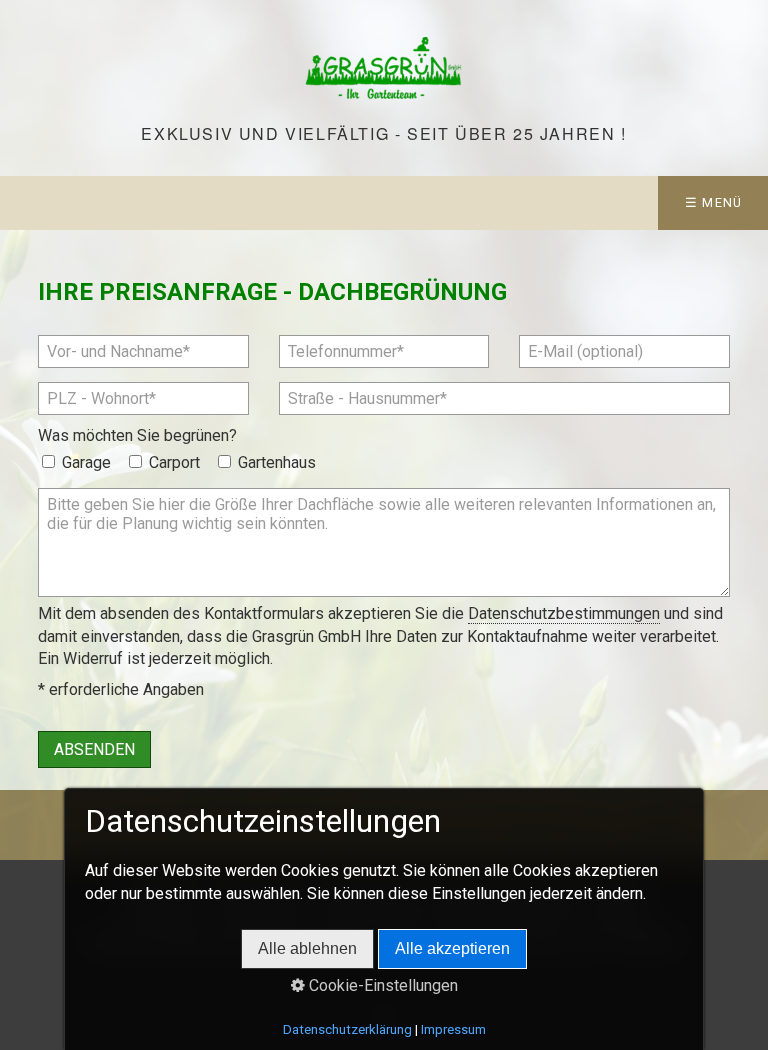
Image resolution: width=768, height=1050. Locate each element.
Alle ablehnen (307, 948)
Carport (174, 462)
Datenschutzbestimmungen (564, 613)
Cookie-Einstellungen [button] (381, 985)
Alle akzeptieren (452, 948)
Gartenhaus (277, 462)
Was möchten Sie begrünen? (137, 435)
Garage (86, 462)
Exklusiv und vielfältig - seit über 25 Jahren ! (383, 133)
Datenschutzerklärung (347, 1029)
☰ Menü (714, 202)
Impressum (453, 1029)
